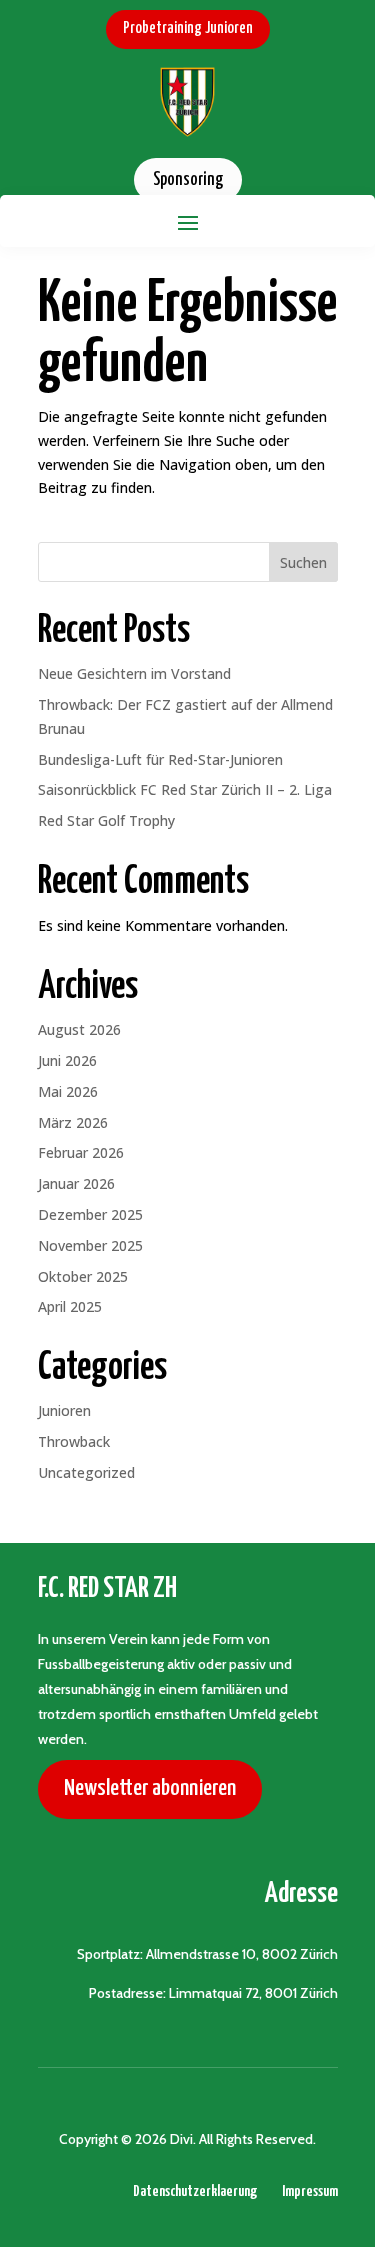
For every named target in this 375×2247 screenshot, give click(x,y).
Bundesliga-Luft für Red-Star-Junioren (160, 759)
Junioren (64, 1410)
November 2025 (90, 1245)
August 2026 (79, 1029)
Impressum (310, 2191)
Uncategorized (86, 1472)
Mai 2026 (68, 1091)
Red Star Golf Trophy (106, 820)
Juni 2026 (67, 1060)
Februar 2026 (81, 1152)
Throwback (74, 1441)
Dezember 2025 (90, 1214)
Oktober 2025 (83, 1276)
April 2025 (70, 1306)
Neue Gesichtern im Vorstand (134, 673)
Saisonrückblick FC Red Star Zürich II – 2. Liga (185, 789)
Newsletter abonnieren (150, 1788)
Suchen (303, 562)
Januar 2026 (76, 1183)
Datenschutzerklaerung (195, 2191)
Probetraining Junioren (188, 28)
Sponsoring (188, 180)
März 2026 (73, 1122)
